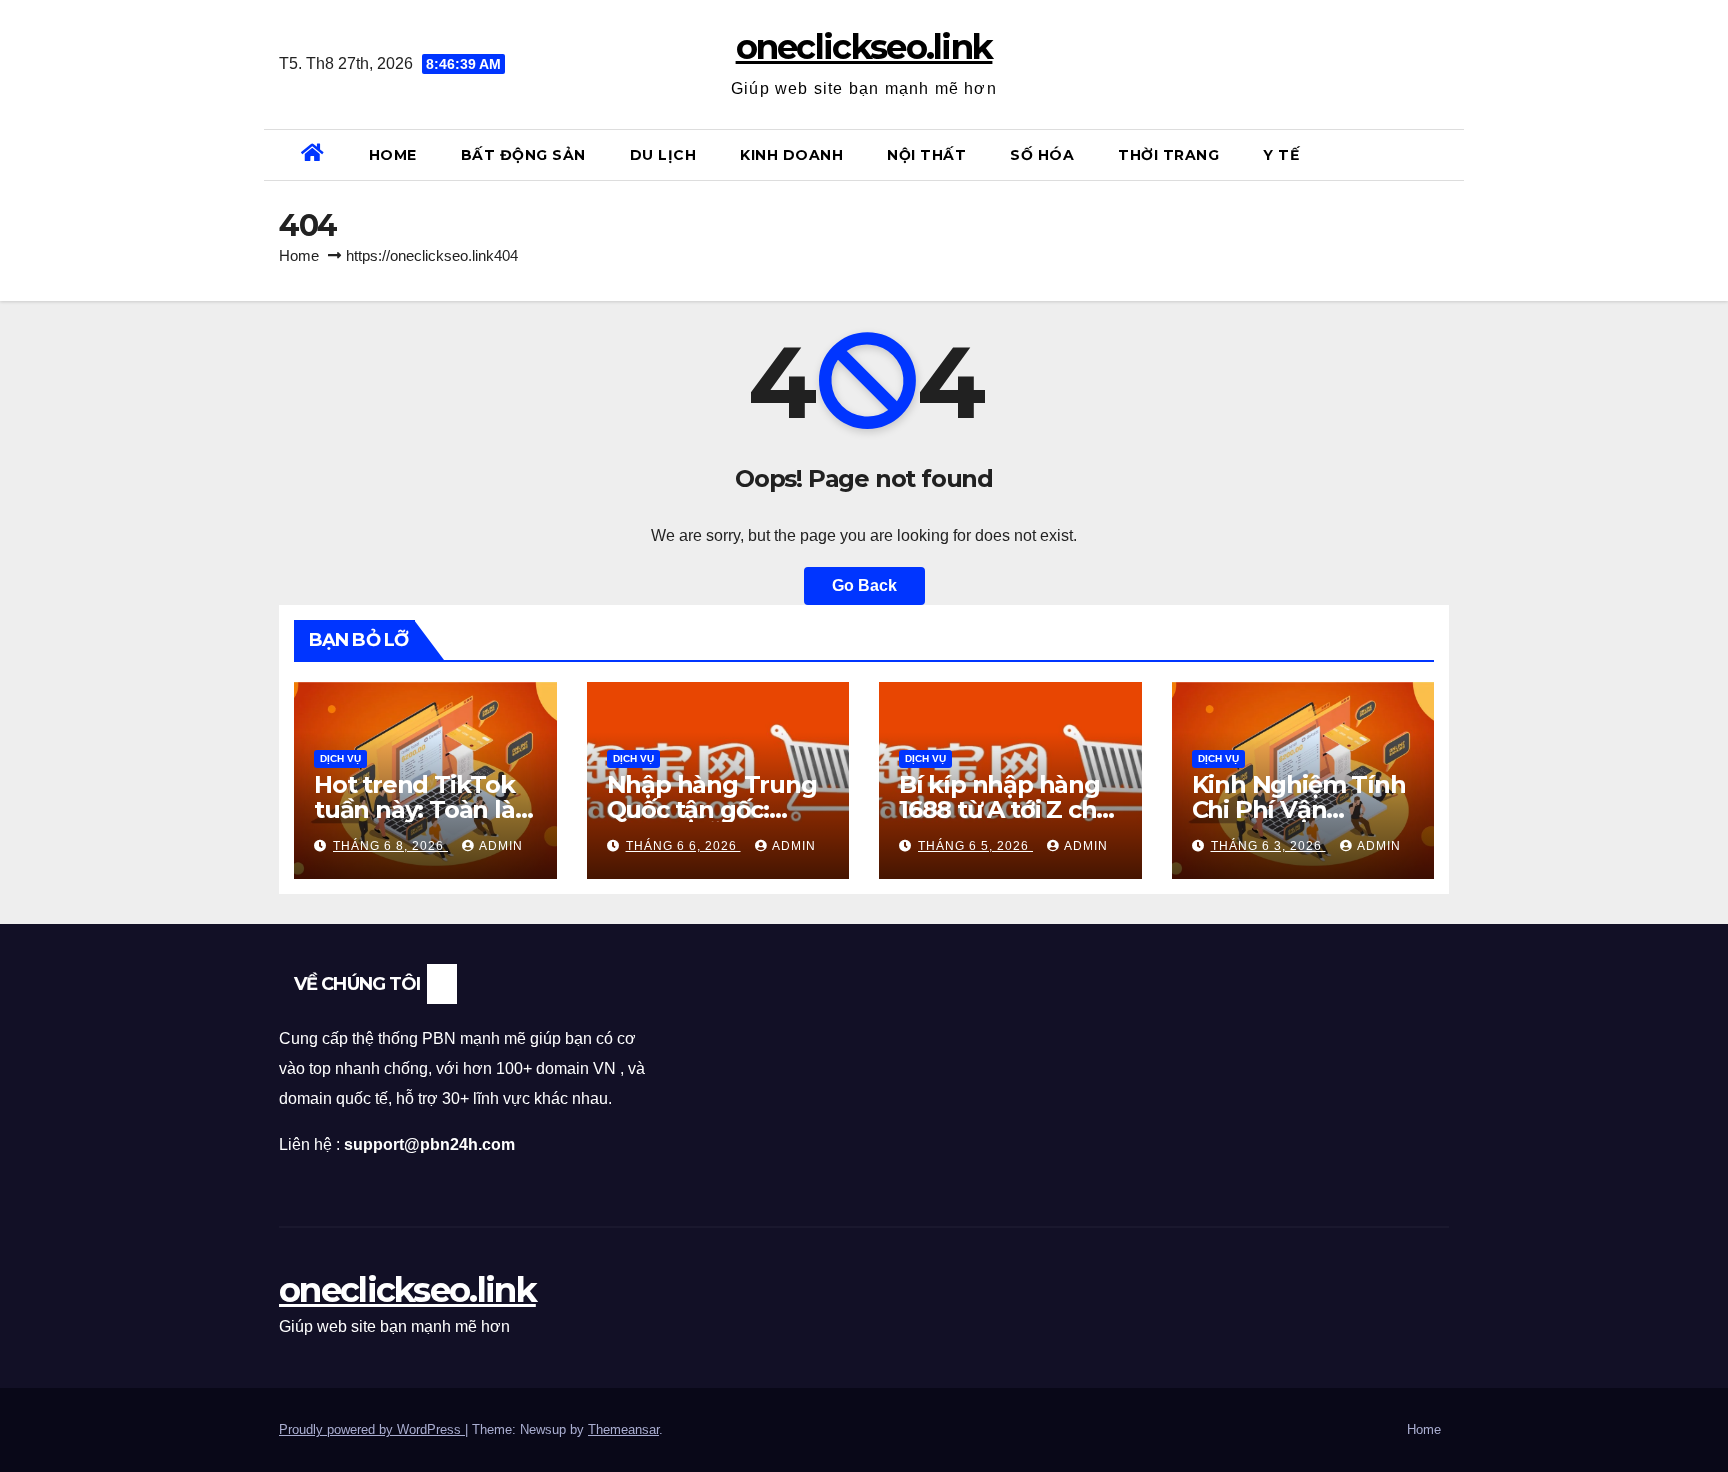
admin (501, 846)
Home (393, 155)
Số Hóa (1042, 155)
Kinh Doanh (791, 155)
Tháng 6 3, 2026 (1268, 846)
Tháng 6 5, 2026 (975, 846)
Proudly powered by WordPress (372, 1429)
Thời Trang (1168, 155)
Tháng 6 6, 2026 (683, 846)
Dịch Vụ (340, 758)
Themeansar (623, 1429)
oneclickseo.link (864, 47)
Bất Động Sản (523, 155)
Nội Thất (926, 155)
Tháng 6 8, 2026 (390, 846)
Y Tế (1281, 155)
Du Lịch (663, 155)
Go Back (864, 585)
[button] (1441, 154)
